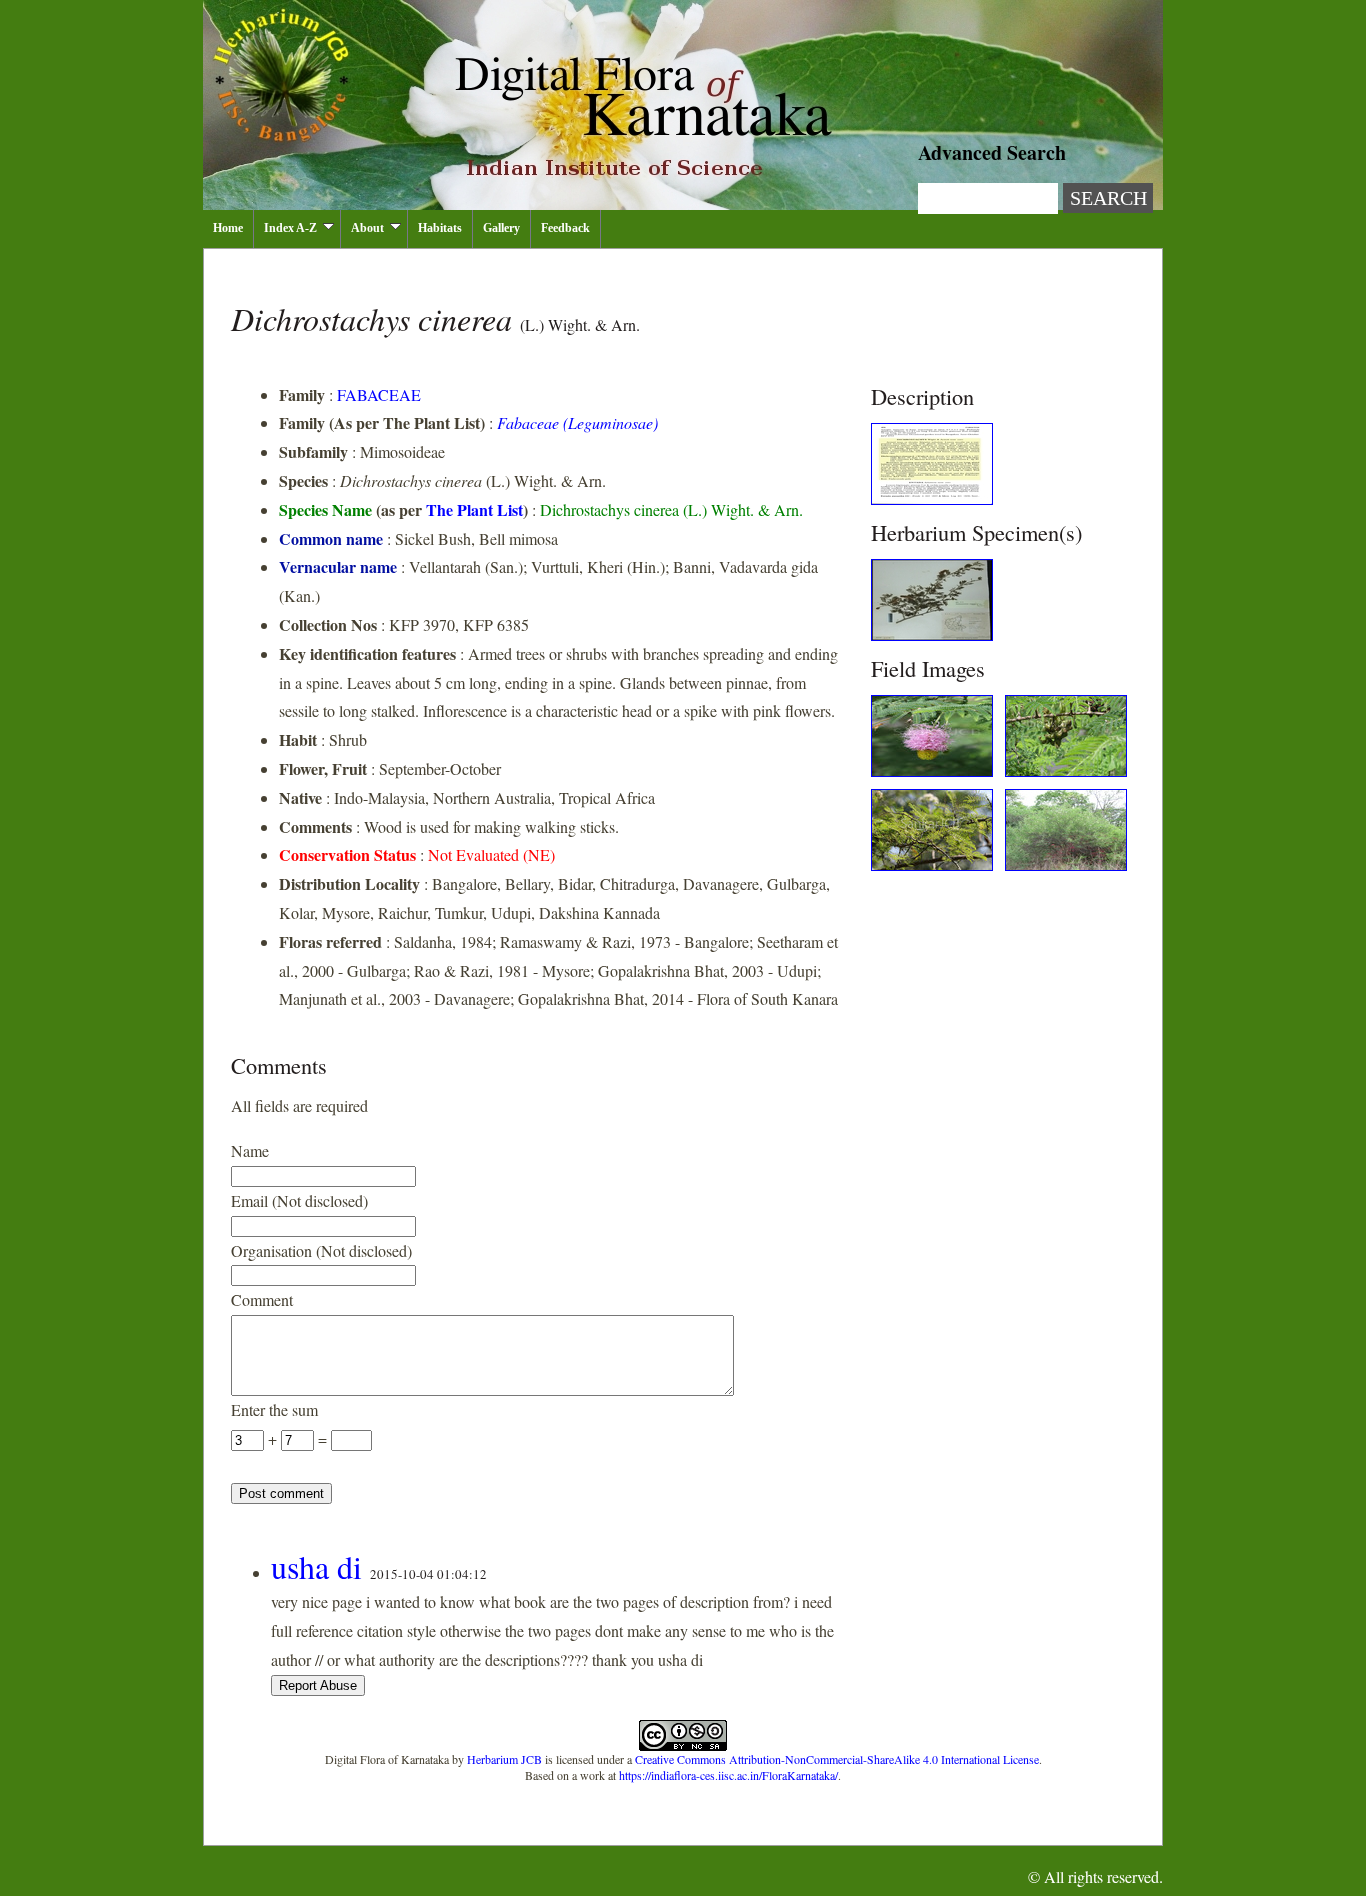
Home (228, 228)
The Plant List (474, 509)
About (367, 228)
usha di (316, 1566)
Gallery (501, 228)
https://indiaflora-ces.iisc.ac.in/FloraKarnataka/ (728, 1775)
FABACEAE (379, 394)
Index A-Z (290, 228)
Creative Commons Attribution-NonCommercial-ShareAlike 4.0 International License (837, 1759)
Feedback (565, 228)
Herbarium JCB (504, 1759)
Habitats (440, 228)
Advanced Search (992, 152)
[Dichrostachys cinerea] (932, 498)
